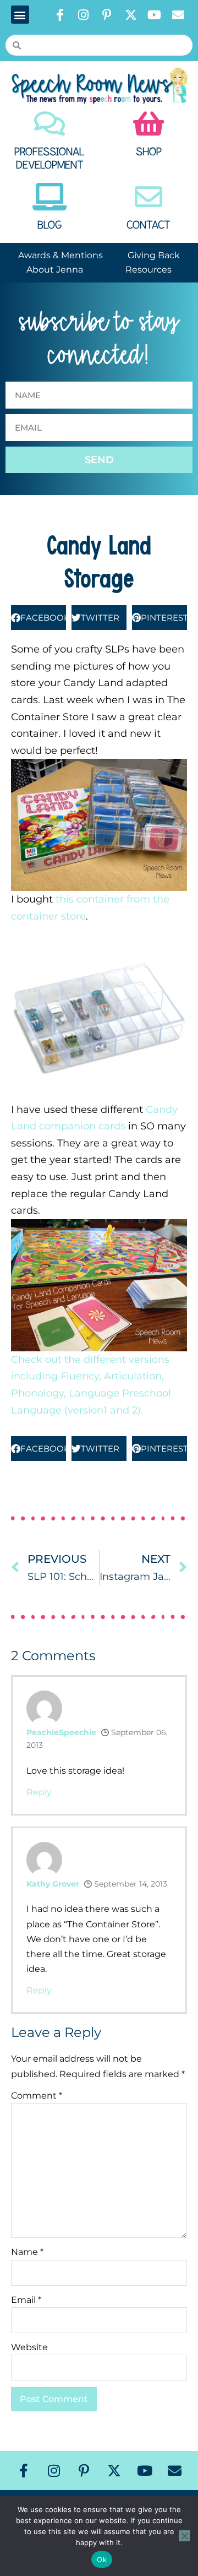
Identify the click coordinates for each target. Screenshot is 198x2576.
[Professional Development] (50, 123)
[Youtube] (155, 15)
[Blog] (50, 197)
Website (29, 2347)
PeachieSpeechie (61, 1732)
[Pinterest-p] (107, 15)
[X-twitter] (131, 15)
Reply (39, 1792)
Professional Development (50, 159)
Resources (148, 270)
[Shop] (148, 123)
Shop (149, 152)
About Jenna (55, 270)
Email (26, 2300)
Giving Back (154, 255)
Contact (148, 225)
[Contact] (148, 197)
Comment (37, 2096)
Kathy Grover (53, 1884)
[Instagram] (84, 15)
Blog (50, 225)
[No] (184, 2536)
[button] (20, 15)
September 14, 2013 (130, 1884)
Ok (102, 2559)
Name (27, 2252)
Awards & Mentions (61, 255)
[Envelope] (178, 15)
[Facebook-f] (60, 15)
